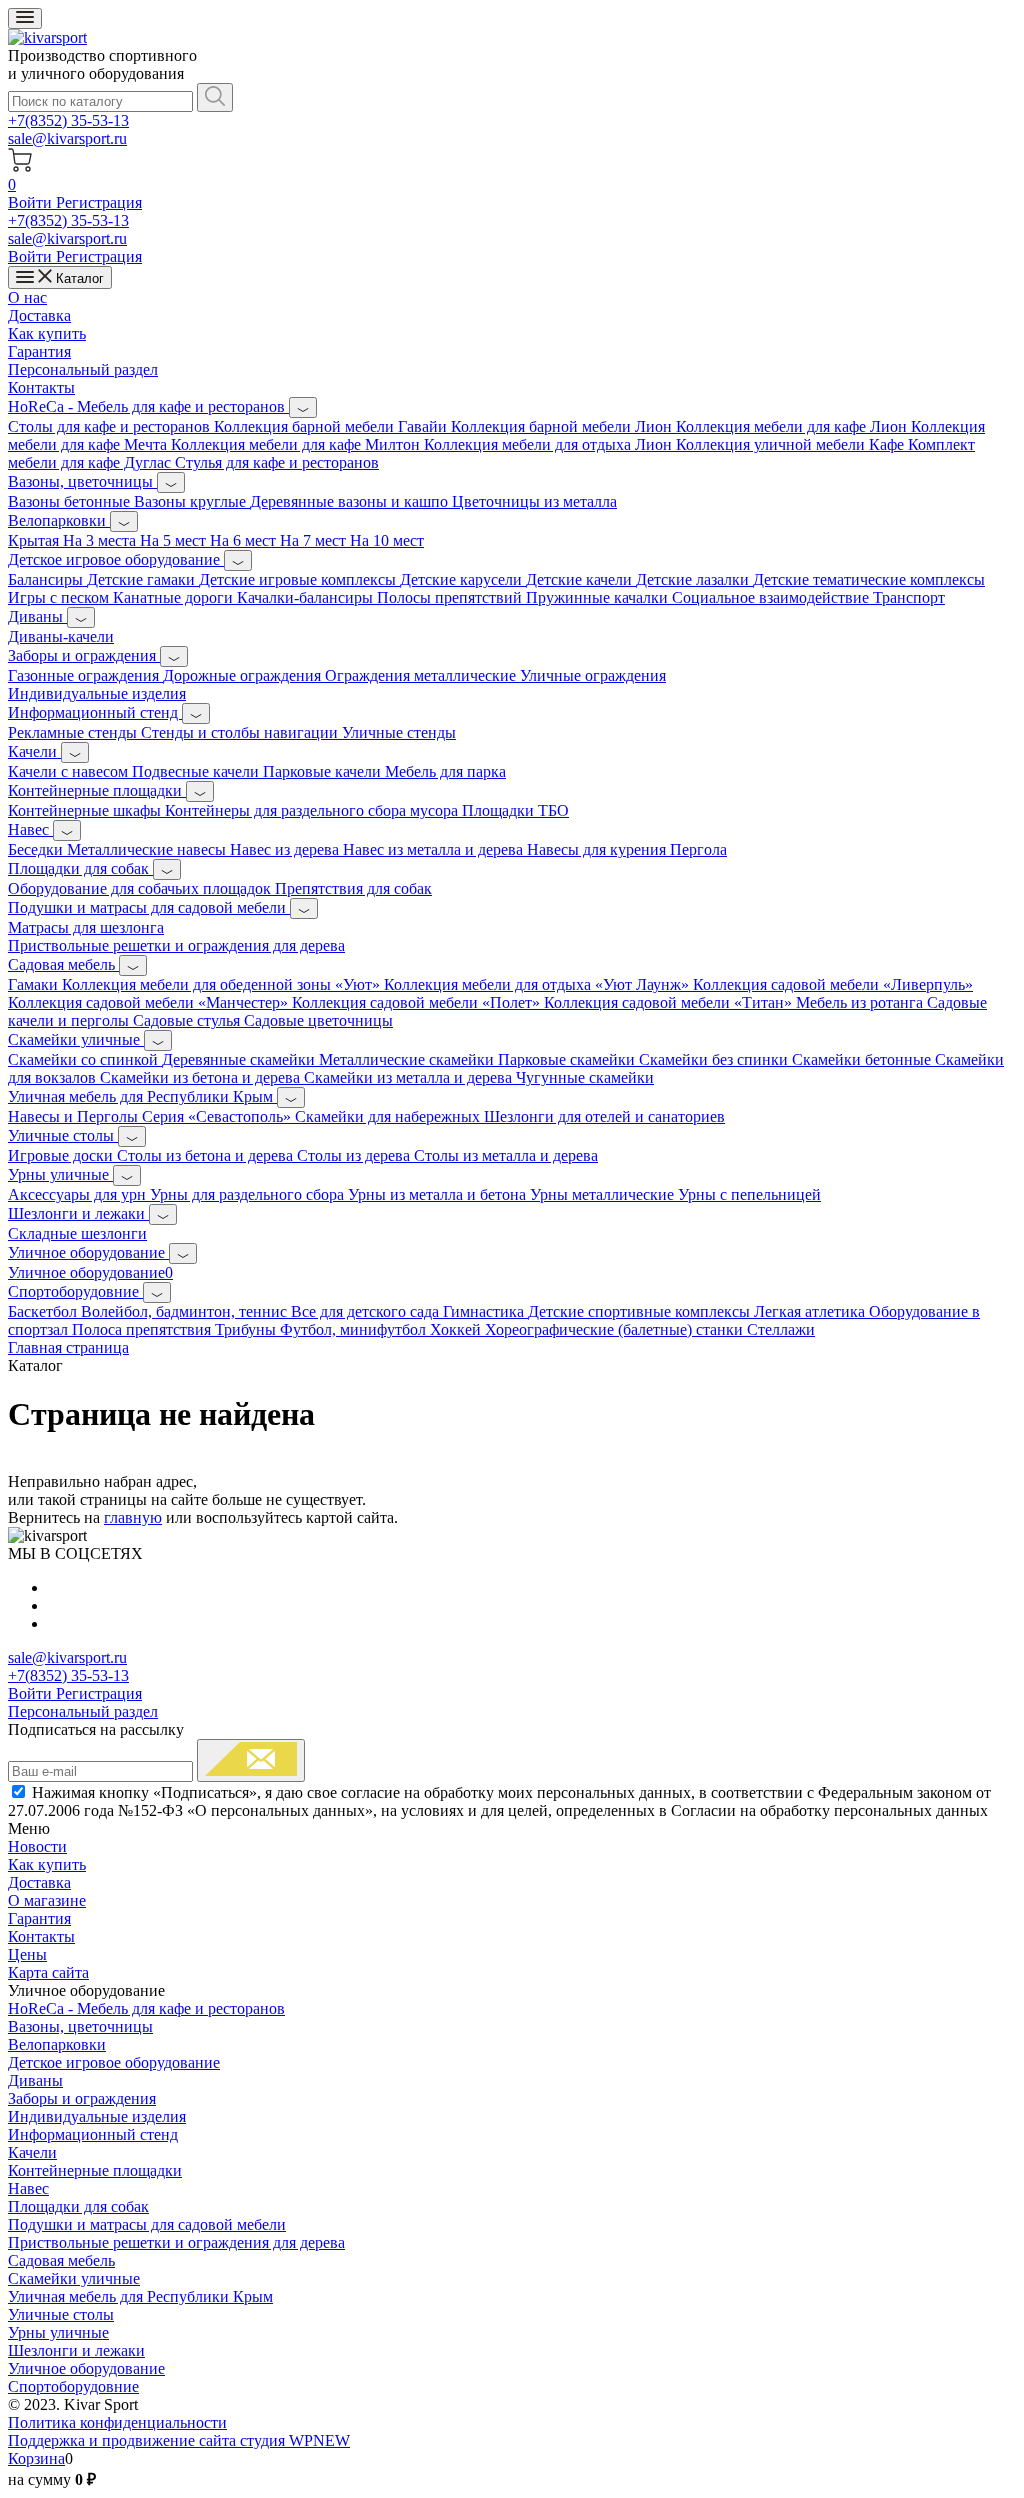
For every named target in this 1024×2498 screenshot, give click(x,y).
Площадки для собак (80, 868)
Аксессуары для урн (79, 1194)
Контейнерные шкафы (86, 810)
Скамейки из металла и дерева (410, 1077)
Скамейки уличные (76, 1039)
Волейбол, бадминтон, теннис (186, 1311)
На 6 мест (245, 540)
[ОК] (251, 1760)
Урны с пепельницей (749, 1194)
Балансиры (47, 579)
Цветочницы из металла (534, 501)
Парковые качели (324, 771)
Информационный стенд (95, 712)
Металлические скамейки (408, 1059)
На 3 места (101, 540)
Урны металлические (604, 1194)
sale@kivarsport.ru (67, 138)
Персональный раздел (83, 369)
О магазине (47, 1900)
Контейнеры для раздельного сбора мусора (313, 810)
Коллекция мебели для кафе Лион (793, 426)
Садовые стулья (188, 1020)
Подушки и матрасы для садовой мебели (149, 907)
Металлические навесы (148, 849)
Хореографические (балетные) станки (616, 1329)
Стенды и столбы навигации (241, 732)
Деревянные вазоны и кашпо (351, 501)
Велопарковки (59, 520)
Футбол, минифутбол (355, 1329)
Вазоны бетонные (71, 501)
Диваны (37, 616)
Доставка (39, 315)
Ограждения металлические (422, 675)
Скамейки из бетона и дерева (202, 1077)
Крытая (35, 540)
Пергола (698, 849)
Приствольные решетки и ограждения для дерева (176, 945)
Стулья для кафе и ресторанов (277, 462)
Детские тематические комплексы (869, 579)
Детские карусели (463, 579)
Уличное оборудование (88, 1252)
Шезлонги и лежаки (78, 1213)
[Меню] (25, 18)
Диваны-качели (61, 636)
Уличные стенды (399, 732)
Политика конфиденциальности (117, 2422)
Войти (32, 202)
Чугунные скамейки (585, 1077)
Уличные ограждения (593, 675)
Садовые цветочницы (318, 1020)
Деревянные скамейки (240, 1059)
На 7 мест (315, 540)
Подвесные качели (197, 771)
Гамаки (35, 984)
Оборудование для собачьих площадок (141, 888)
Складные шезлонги (77, 1233)
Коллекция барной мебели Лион (563, 426)
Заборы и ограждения (84, 655)
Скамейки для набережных (389, 1116)
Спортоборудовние (75, 1291)
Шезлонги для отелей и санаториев (604, 1116)
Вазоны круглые (192, 501)
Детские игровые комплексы (299, 579)
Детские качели (581, 579)
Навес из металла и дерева (435, 849)
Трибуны (247, 1329)
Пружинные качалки (599, 597)
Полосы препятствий (451, 597)
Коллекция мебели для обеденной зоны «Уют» (223, 984)
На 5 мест (175, 540)
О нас (27, 297)
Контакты (41, 387)
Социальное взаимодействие (772, 597)
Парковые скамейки (568, 1059)
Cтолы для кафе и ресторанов (111, 426)
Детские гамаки (143, 579)
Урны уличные (60, 1174)
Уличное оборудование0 (90, 1272)
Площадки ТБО (515, 810)
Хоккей (457, 1329)
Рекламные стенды (74, 732)
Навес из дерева (286, 849)
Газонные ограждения (85, 675)
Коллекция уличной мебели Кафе (792, 444)
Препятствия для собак (353, 888)
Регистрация (99, 202)
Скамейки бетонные (863, 1059)
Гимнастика (485, 1311)
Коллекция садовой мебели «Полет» (418, 1002)
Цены (27, 1954)
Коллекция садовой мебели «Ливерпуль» (833, 984)
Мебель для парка (445, 771)
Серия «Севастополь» (218, 1116)
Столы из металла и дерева (506, 1155)
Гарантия (39, 351)
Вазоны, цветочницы (82, 481)
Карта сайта (48, 1972)
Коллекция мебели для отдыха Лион (550, 444)
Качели (34, 751)
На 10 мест (387, 540)
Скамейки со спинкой (85, 1059)
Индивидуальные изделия (97, 693)
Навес (30, 829)
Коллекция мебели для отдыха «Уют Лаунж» (538, 984)
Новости (37, 1846)
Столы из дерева (355, 1155)
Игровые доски (62, 1155)
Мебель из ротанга (861, 1002)
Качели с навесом (70, 771)
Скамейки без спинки (715, 1059)
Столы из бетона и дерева (207, 1155)
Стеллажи (781, 1329)
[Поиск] (215, 97)
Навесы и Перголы (75, 1116)
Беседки (37, 849)
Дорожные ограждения (244, 675)
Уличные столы (63, 1135)
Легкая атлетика (811, 1311)
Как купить (47, 333)
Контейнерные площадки (97, 790)
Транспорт (909, 597)
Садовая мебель (63, 964)
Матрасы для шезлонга (86, 927)
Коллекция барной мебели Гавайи (332, 426)
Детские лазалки (694, 579)
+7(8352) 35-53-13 (68, 120)
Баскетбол (44, 1311)
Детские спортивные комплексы (641, 1311)
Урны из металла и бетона (439, 1194)
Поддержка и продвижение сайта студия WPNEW (179, 2440)
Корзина (36, 2458)
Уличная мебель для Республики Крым (142, 1096)
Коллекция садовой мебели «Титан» (670, 1002)
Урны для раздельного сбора (249, 1194)
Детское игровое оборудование (116, 559)
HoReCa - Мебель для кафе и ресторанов (148, 406)
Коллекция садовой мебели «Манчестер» (150, 1002)
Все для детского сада (367, 1311)
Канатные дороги (175, 597)
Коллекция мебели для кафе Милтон (297, 444)
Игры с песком (60, 597)
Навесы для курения (598, 849)
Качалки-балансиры (307, 597)
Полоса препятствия (143, 1329)
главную (133, 1517)
